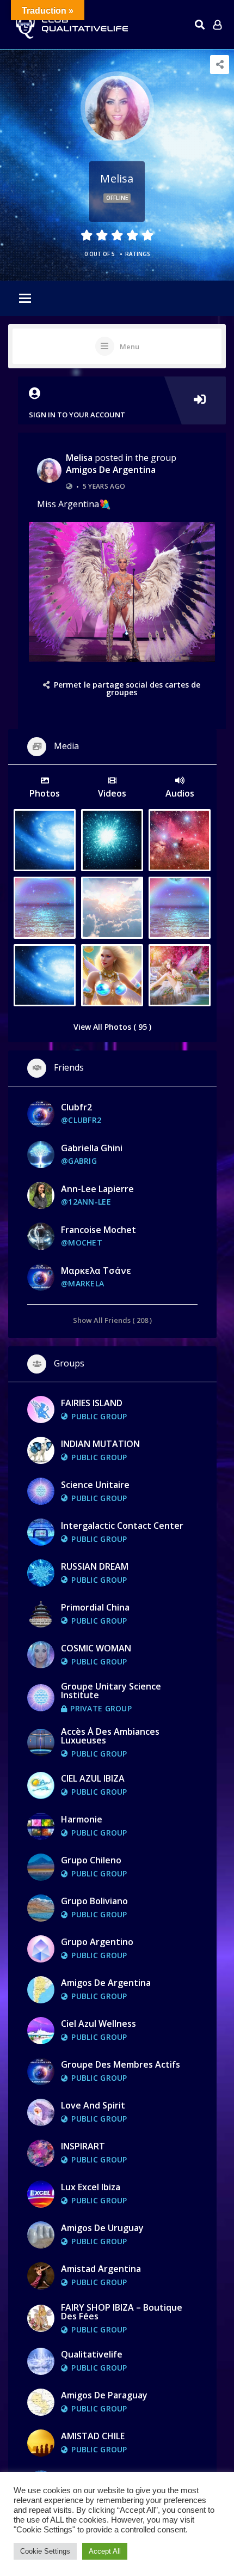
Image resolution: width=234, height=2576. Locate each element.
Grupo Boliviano (94, 1901)
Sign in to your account (77, 415)
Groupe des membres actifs (121, 2064)
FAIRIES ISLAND (92, 1403)
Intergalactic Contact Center (122, 1526)
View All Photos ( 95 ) (112, 1027)
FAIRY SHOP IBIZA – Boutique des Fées (122, 2312)
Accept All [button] (105, 2551)
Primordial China (95, 1607)
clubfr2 (76, 1107)
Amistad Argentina (101, 2269)
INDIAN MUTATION (100, 1444)
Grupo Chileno (91, 1860)
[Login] (217, 25)
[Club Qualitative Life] (71, 25)
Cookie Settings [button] (45, 2551)
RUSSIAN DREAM (95, 1566)
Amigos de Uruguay (102, 2228)
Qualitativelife (92, 2354)
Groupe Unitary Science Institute (111, 1691)
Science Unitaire (95, 1485)
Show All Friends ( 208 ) (112, 1320)
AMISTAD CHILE (93, 2436)
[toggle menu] (25, 299)
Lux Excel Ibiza (91, 2187)
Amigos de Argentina (111, 470)
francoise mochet (98, 1230)
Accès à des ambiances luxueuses (110, 1736)
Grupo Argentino (97, 1942)
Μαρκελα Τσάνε (96, 1271)
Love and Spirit (93, 2105)
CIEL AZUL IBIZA (93, 1778)
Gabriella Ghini (92, 1148)
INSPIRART (83, 2146)
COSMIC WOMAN (96, 1648)
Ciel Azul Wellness (98, 2024)
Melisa (79, 458)
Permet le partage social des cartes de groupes (127, 688)
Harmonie (82, 1819)
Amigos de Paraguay (104, 2395)
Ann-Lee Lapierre (97, 1189)
